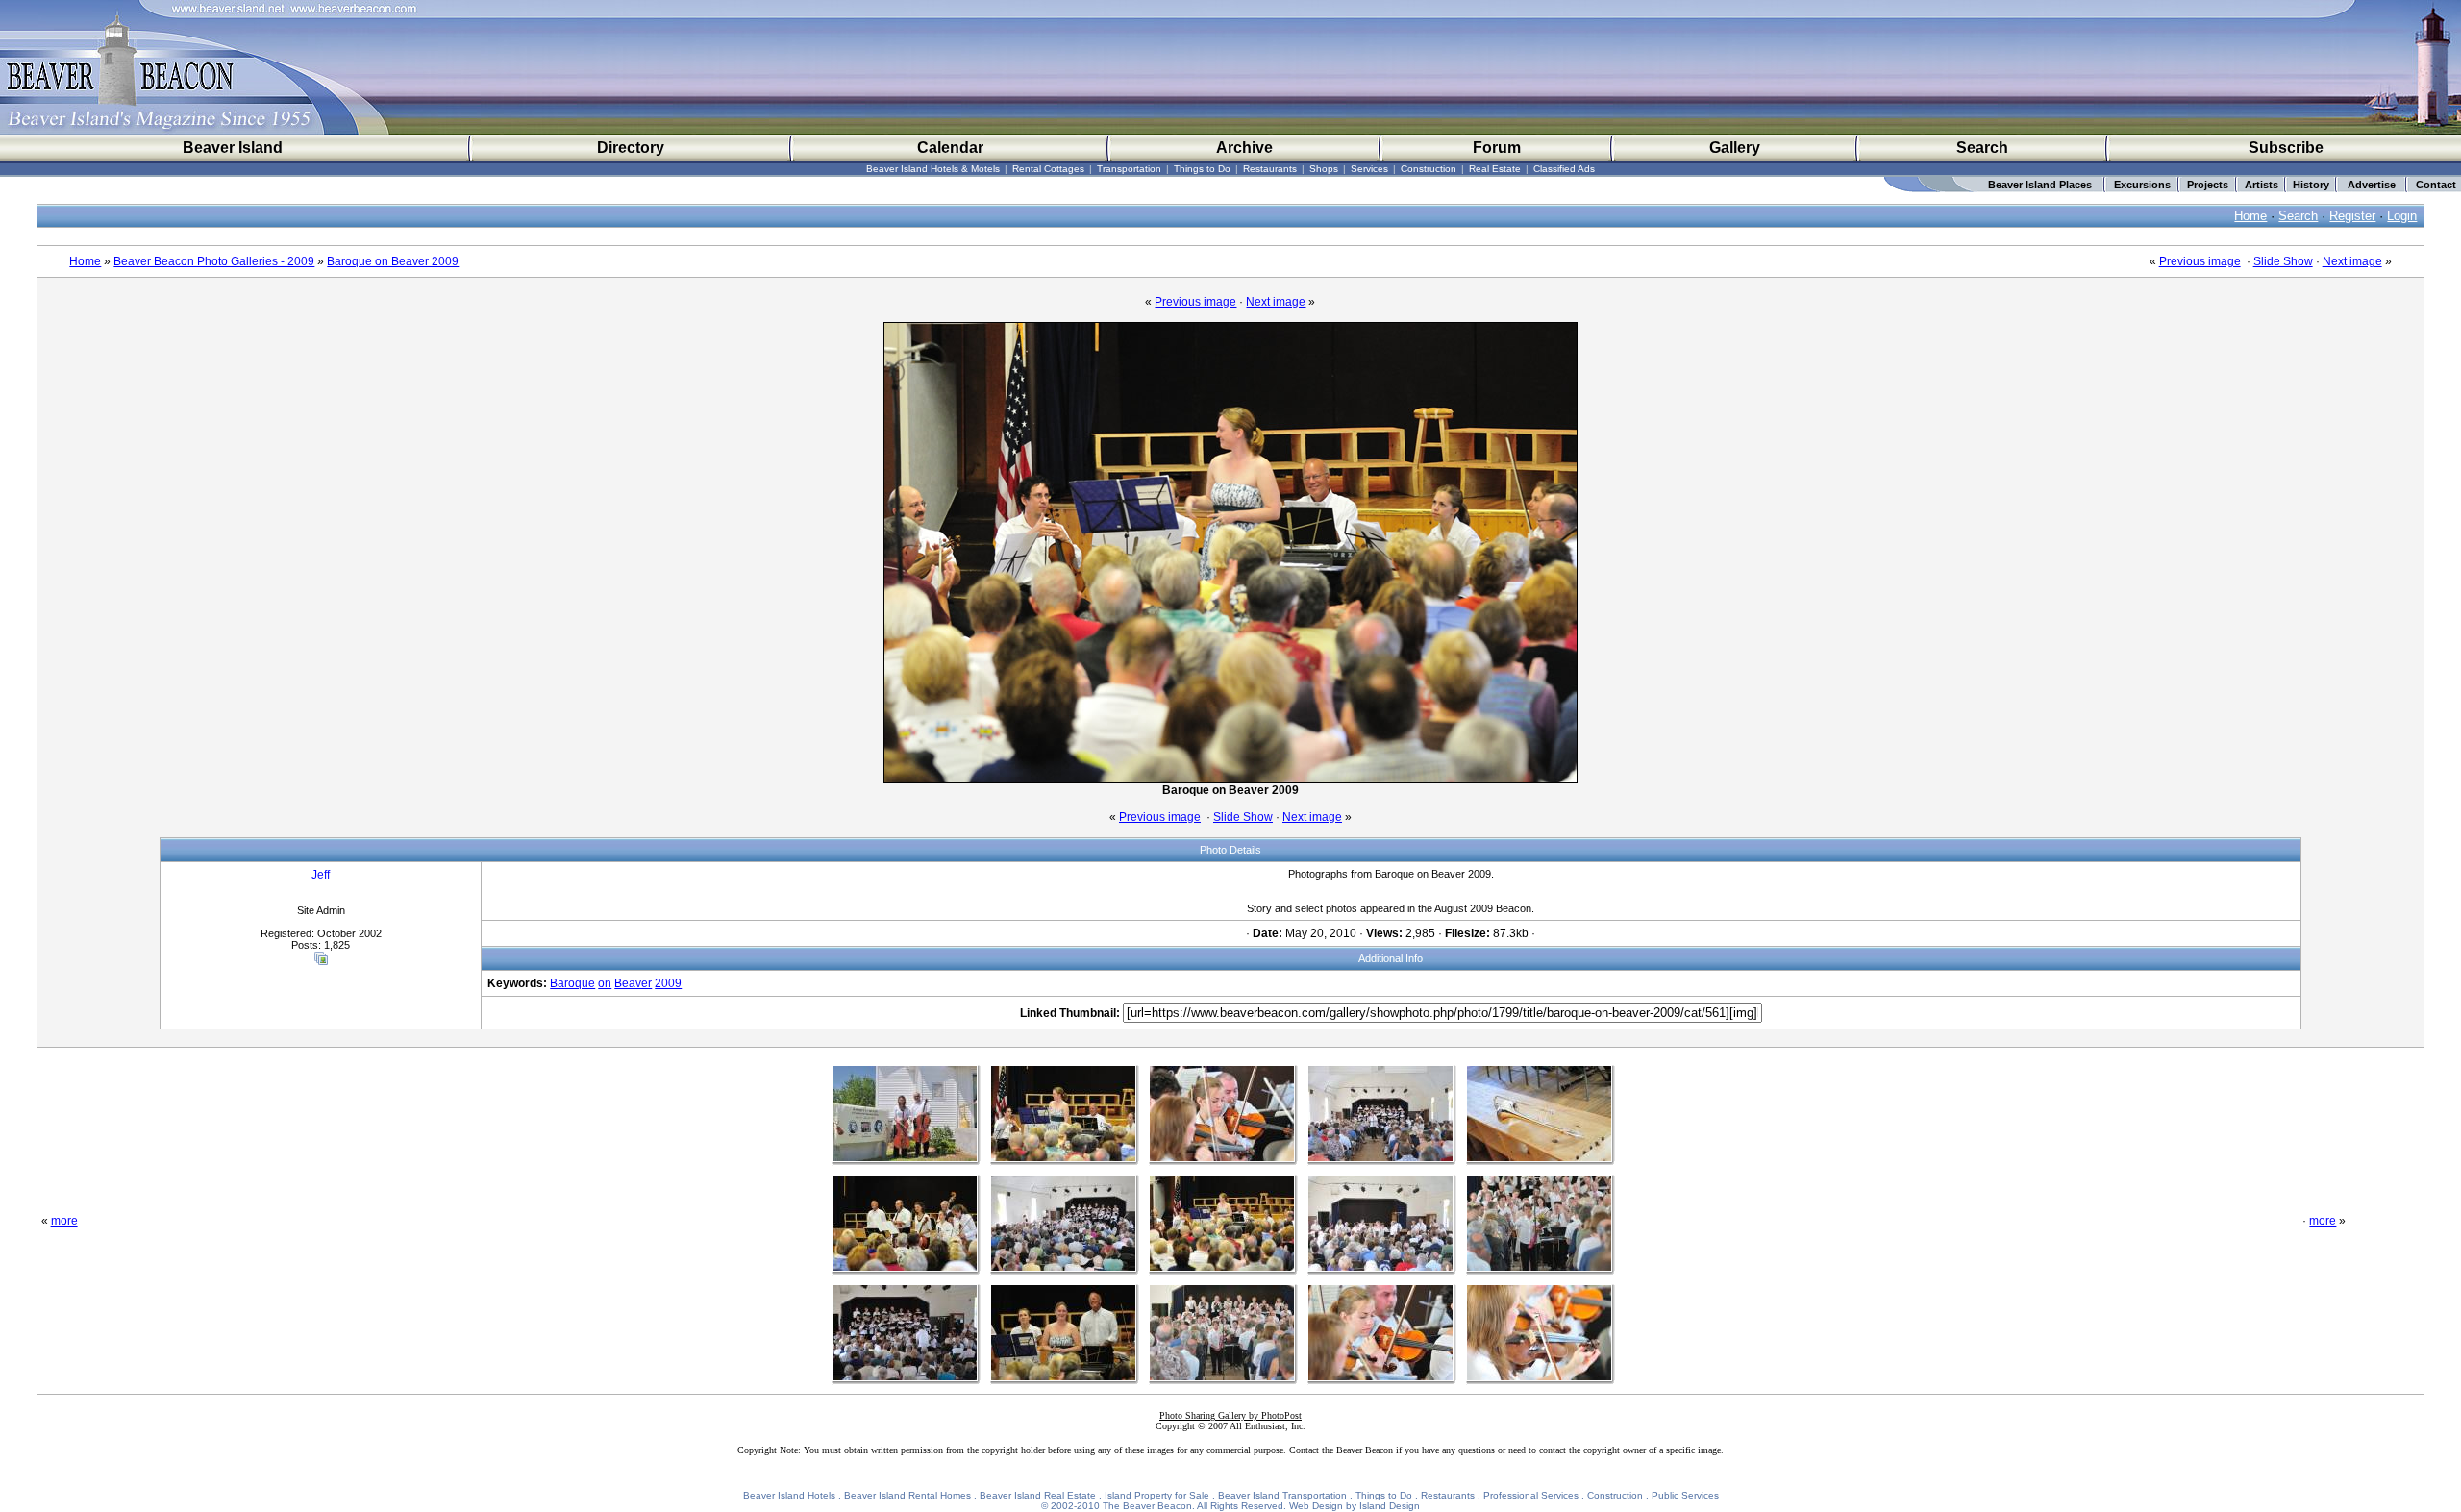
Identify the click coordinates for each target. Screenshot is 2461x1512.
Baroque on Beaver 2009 (393, 261)
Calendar (950, 148)
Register (2352, 216)
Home (2250, 216)
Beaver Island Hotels (789, 1495)
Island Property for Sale (1157, 1495)
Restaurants (1270, 169)
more (64, 1221)
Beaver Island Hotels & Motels (933, 169)
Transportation (1129, 169)
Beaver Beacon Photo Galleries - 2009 (214, 261)
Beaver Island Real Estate (1038, 1495)
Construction (1429, 169)
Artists (2262, 185)
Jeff (321, 875)
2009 (668, 983)
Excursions (2142, 185)
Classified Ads (1564, 169)
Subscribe (2286, 148)
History (2311, 185)
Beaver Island (233, 148)
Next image (2352, 261)
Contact (2436, 185)
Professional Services (1531, 1495)
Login (2402, 216)
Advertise (2372, 185)
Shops (1324, 169)
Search (1982, 148)
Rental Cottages (1048, 169)
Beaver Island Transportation (1282, 1495)
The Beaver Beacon (1147, 1506)
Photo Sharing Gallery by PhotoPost (1230, 1415)
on (605, 983)
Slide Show (2283, 261)
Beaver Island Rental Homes (907, 1495)
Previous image (2200, 261)
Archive (1244, 148)
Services (1369, 169)
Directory (631, 148)
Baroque (572, 983)
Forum (1497, 148)
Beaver (633, 983)
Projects (2208, 185)
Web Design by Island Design (1355, 1506)
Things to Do (1202, 169)
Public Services (1685, 1495)
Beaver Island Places (2040, 185)
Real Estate (1495, 169)
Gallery (1735, 148)
